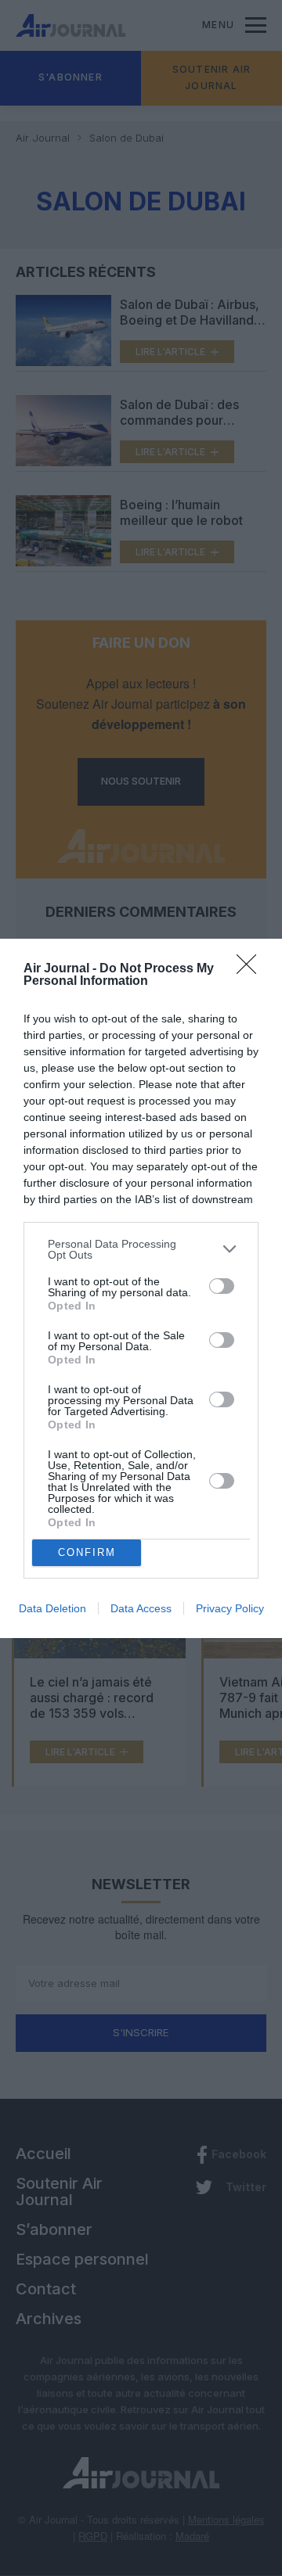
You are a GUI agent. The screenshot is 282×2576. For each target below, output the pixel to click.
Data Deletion (52, 1608)
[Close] (251, 969)
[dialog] (141, 1288)
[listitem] (141, 1249)
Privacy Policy (230, 1608)
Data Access (141, 1608)
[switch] (222, 1286)
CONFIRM (87, 1552)
